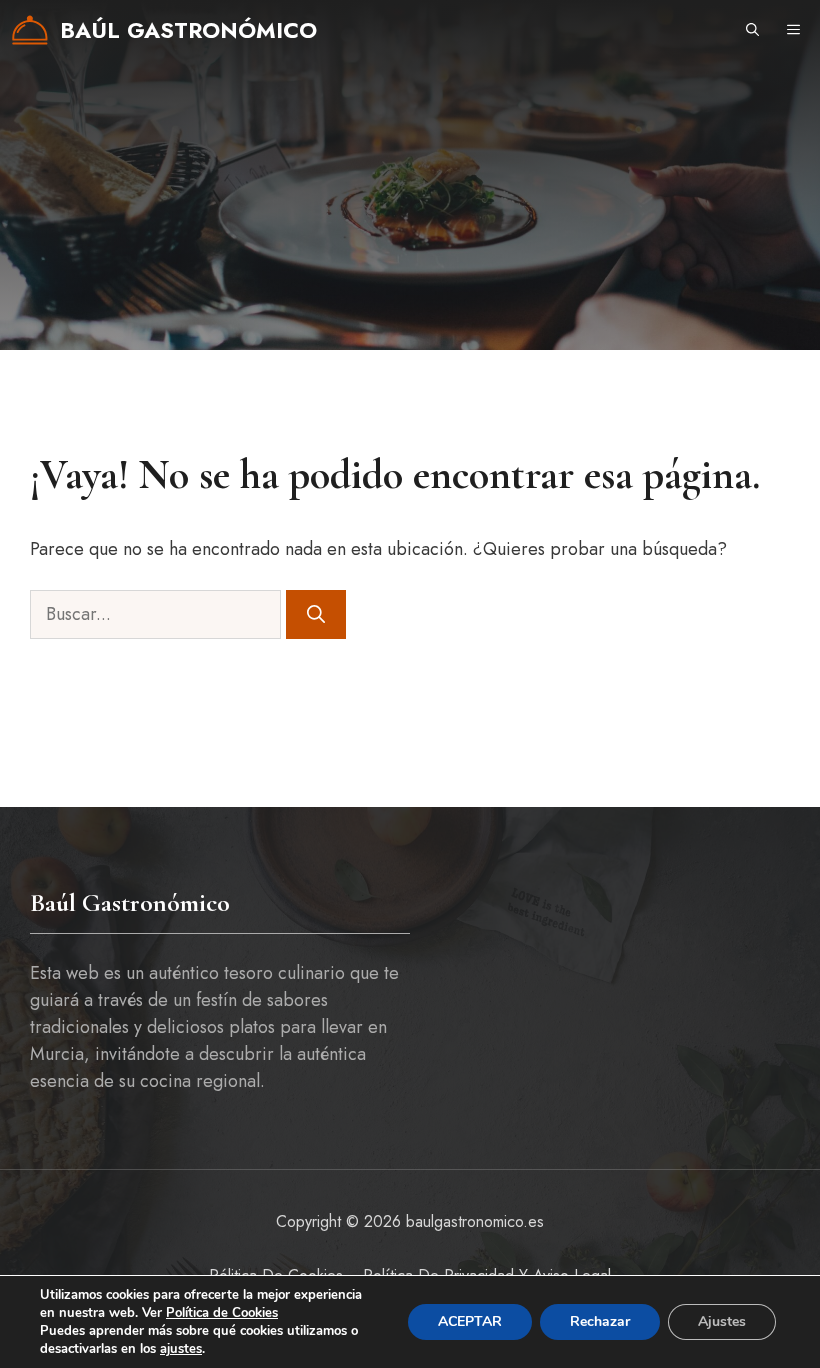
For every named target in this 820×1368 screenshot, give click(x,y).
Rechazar (600, 1321)
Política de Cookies (222, 1313)
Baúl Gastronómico (188, 30)
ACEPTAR (470, 1321)
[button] (752, 30)
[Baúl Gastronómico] (30, 30)
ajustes (181, 1349)
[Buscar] (316, 614)
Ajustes (722, 1321)
